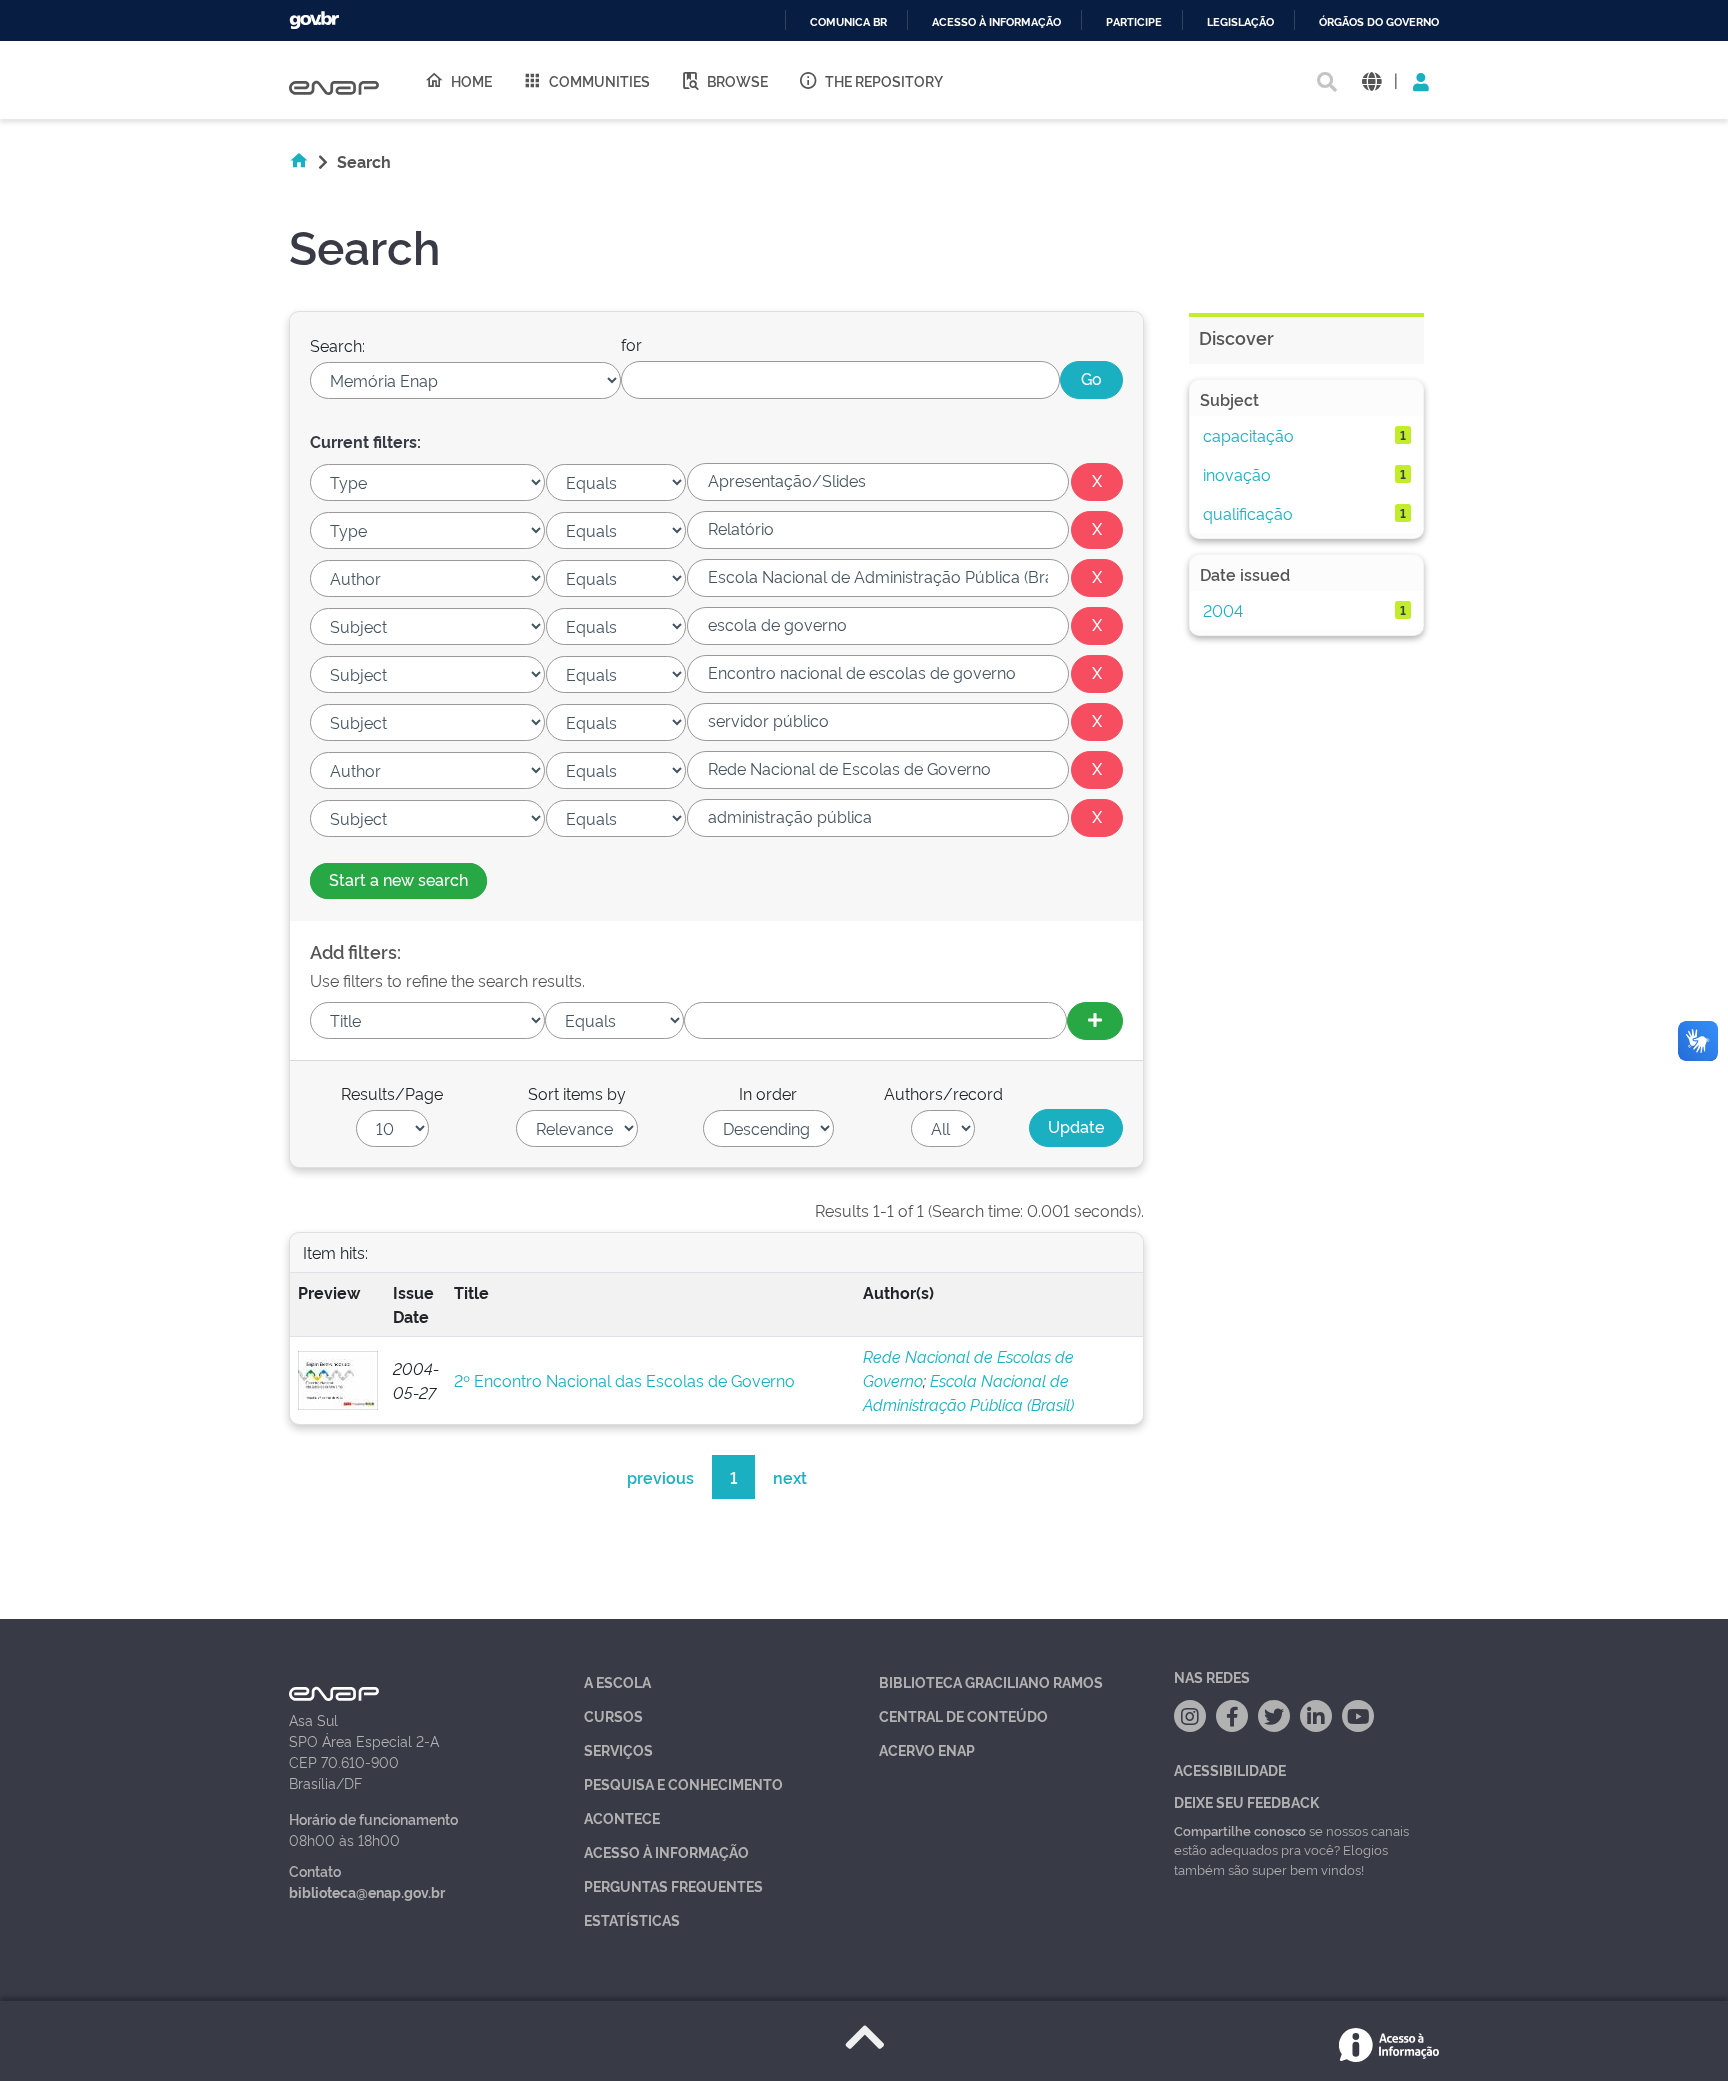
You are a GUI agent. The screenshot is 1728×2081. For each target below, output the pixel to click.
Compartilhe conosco (1240, 1830)
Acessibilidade (1230, 1769)
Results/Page (392, 1093)
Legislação (1240, 22)
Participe (1134, 22)
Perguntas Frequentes (673, 1885)
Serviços (618, 1749)
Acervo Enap (927, 1749)
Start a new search (398, 879)
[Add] (1095, 1021)
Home (471, 80)
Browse (737, 80)
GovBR (314, 20)
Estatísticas (632, 1919)
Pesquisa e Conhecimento (683, 1783)
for (631, 344)
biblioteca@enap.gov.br (367, 1891)
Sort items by (577, 1093)
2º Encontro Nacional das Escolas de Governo (624, 1380)
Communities (599, 80)
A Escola (617, 1681)
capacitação (1248, 435)
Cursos (613, 1715)
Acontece (622, 1817)
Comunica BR (848, 22)
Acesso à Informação (666, 1851)
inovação (1237, 474)
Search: (337, 345)
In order (768, 1093)
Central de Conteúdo (963, 1715)
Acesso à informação (996, 22)
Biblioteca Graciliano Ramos (991, 1681)
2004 (1223, 610)
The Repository (884, 80)
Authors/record (943, 1093)
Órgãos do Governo (1379, 22)
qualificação (1248, 513)
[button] (1371, 80)
